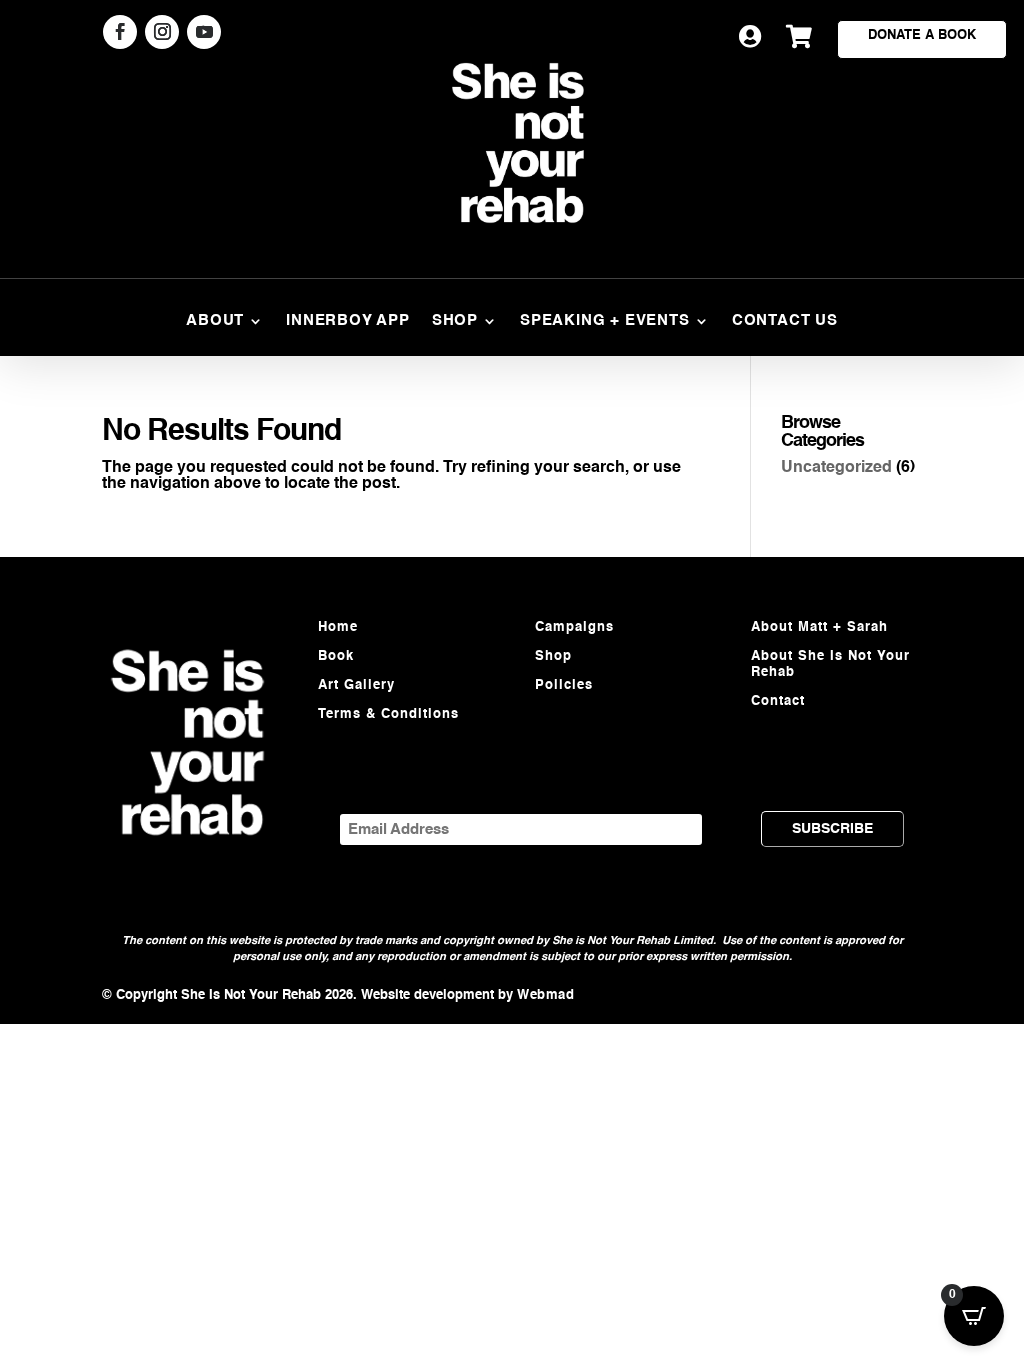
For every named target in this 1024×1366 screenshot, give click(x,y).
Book (336, 656)
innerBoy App (348, 321)
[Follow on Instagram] (162, 32)
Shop (455, 321)
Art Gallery (356, 685)
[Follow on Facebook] (120, 32)
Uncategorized (836, 468)
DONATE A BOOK (922, 35)
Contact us (785, 321)
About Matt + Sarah (819, 627)
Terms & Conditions (388, 714)
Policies (564, 685)
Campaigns (574, 627)
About (215, 321)
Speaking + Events (605, 321)
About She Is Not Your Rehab (830, 664)
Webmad (545, 995)
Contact (778, 701)
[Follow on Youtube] (204, 32)
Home (338, 627)
